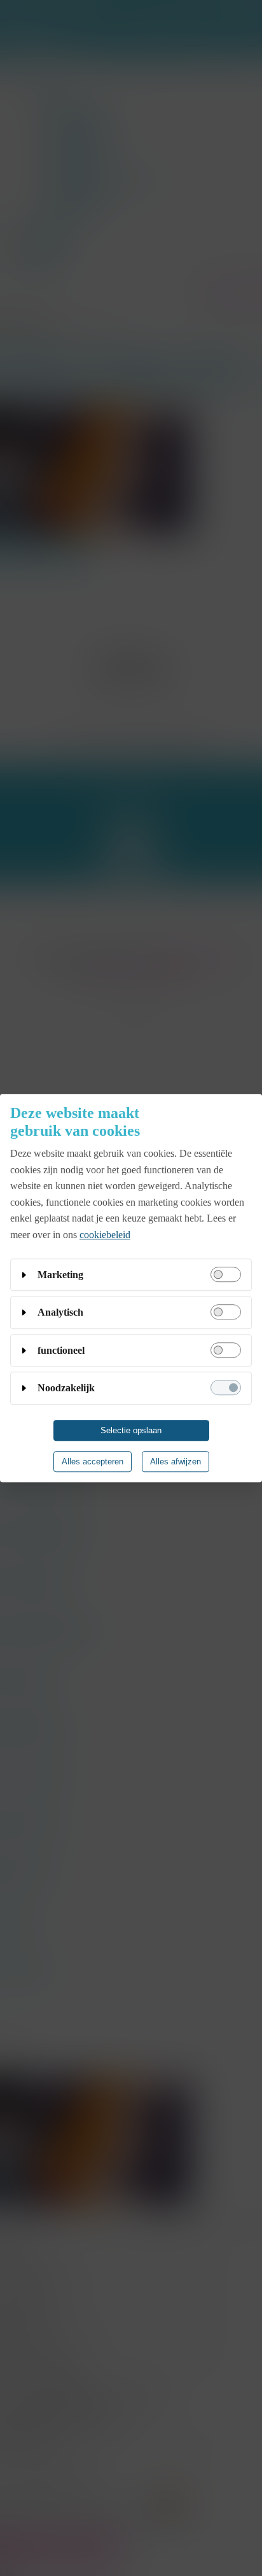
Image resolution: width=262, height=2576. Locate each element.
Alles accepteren (93, 1462)
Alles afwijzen (176, 1462)
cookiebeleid (105, 1235)
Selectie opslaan (131, 1430)
